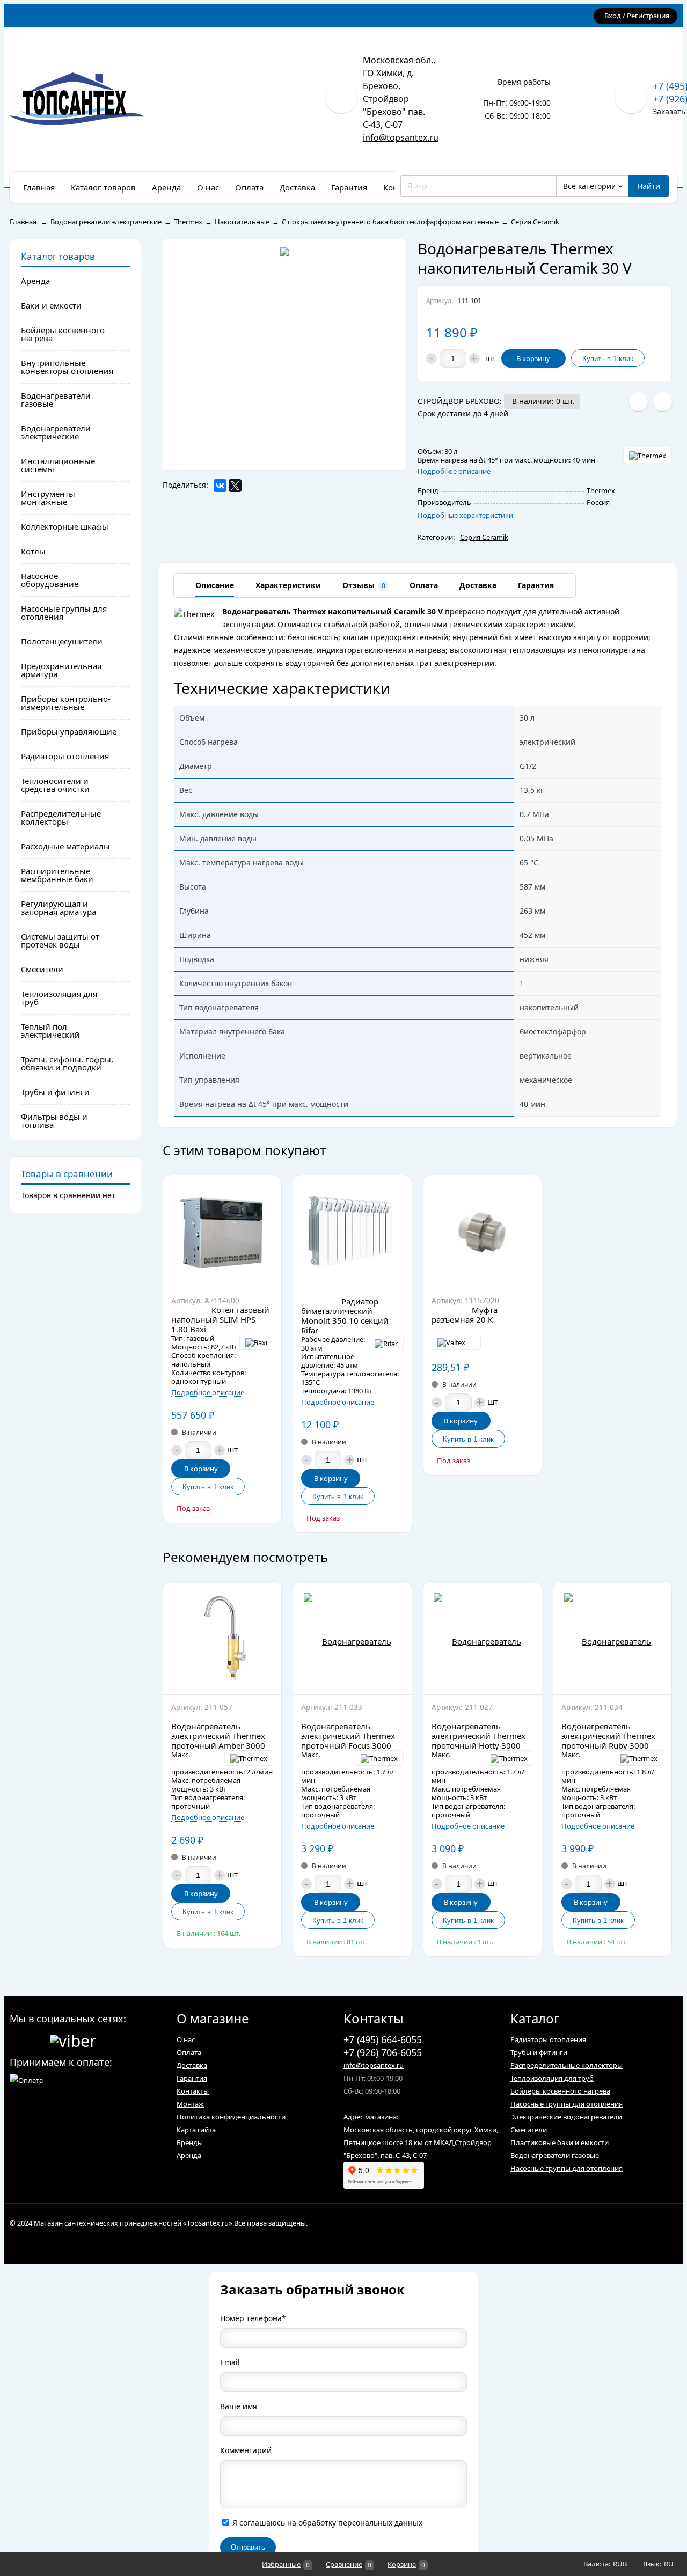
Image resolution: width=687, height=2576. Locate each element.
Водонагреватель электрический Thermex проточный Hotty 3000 (478, 1736)
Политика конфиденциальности (231, 2117)
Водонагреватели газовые (555, 2155)
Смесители (529, 2130)
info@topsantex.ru (401, 137)
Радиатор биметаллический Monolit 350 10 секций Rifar (345, 1316)
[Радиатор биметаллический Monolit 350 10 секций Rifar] (352, 1231)
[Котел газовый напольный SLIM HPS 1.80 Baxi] (222, 1231)
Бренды (190, 2142)
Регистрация (648, 16)
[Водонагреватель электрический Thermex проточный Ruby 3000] (612, 1638)
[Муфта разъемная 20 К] (483, 1231)
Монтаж (190, 2104)
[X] (235, 486)
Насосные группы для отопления (567, 2104)
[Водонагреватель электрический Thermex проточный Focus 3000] (352, 1638)
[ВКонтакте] (220, 486)
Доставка (192, 2065)
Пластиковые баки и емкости (560, 2142)
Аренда (189, 2155)
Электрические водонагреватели (566, 2117)
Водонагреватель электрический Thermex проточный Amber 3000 (218, 1736)
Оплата (189, 2052)
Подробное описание (454, 471)
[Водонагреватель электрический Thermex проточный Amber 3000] (222, 1638)
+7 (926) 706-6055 (383, 2052)
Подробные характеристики (465, 515)
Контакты (193, 2091)
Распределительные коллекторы (567, 2065)
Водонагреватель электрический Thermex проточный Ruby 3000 (608, 1736)
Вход (613, 16)
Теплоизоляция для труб (552, 2078)
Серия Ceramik (484, 537)
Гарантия (192, 2078)
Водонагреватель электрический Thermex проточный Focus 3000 (348, 1736)
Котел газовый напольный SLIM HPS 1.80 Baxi (220, 1319)
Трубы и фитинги (539, 2052)
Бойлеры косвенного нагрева (560, 2091)
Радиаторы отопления (548, 2039)
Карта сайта (196, 2130)
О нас (186, 2039)
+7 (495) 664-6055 (383, 2039)
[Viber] (73, 2039)
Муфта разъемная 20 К (465, 1315)
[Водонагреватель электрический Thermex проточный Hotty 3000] (483, 1638)
